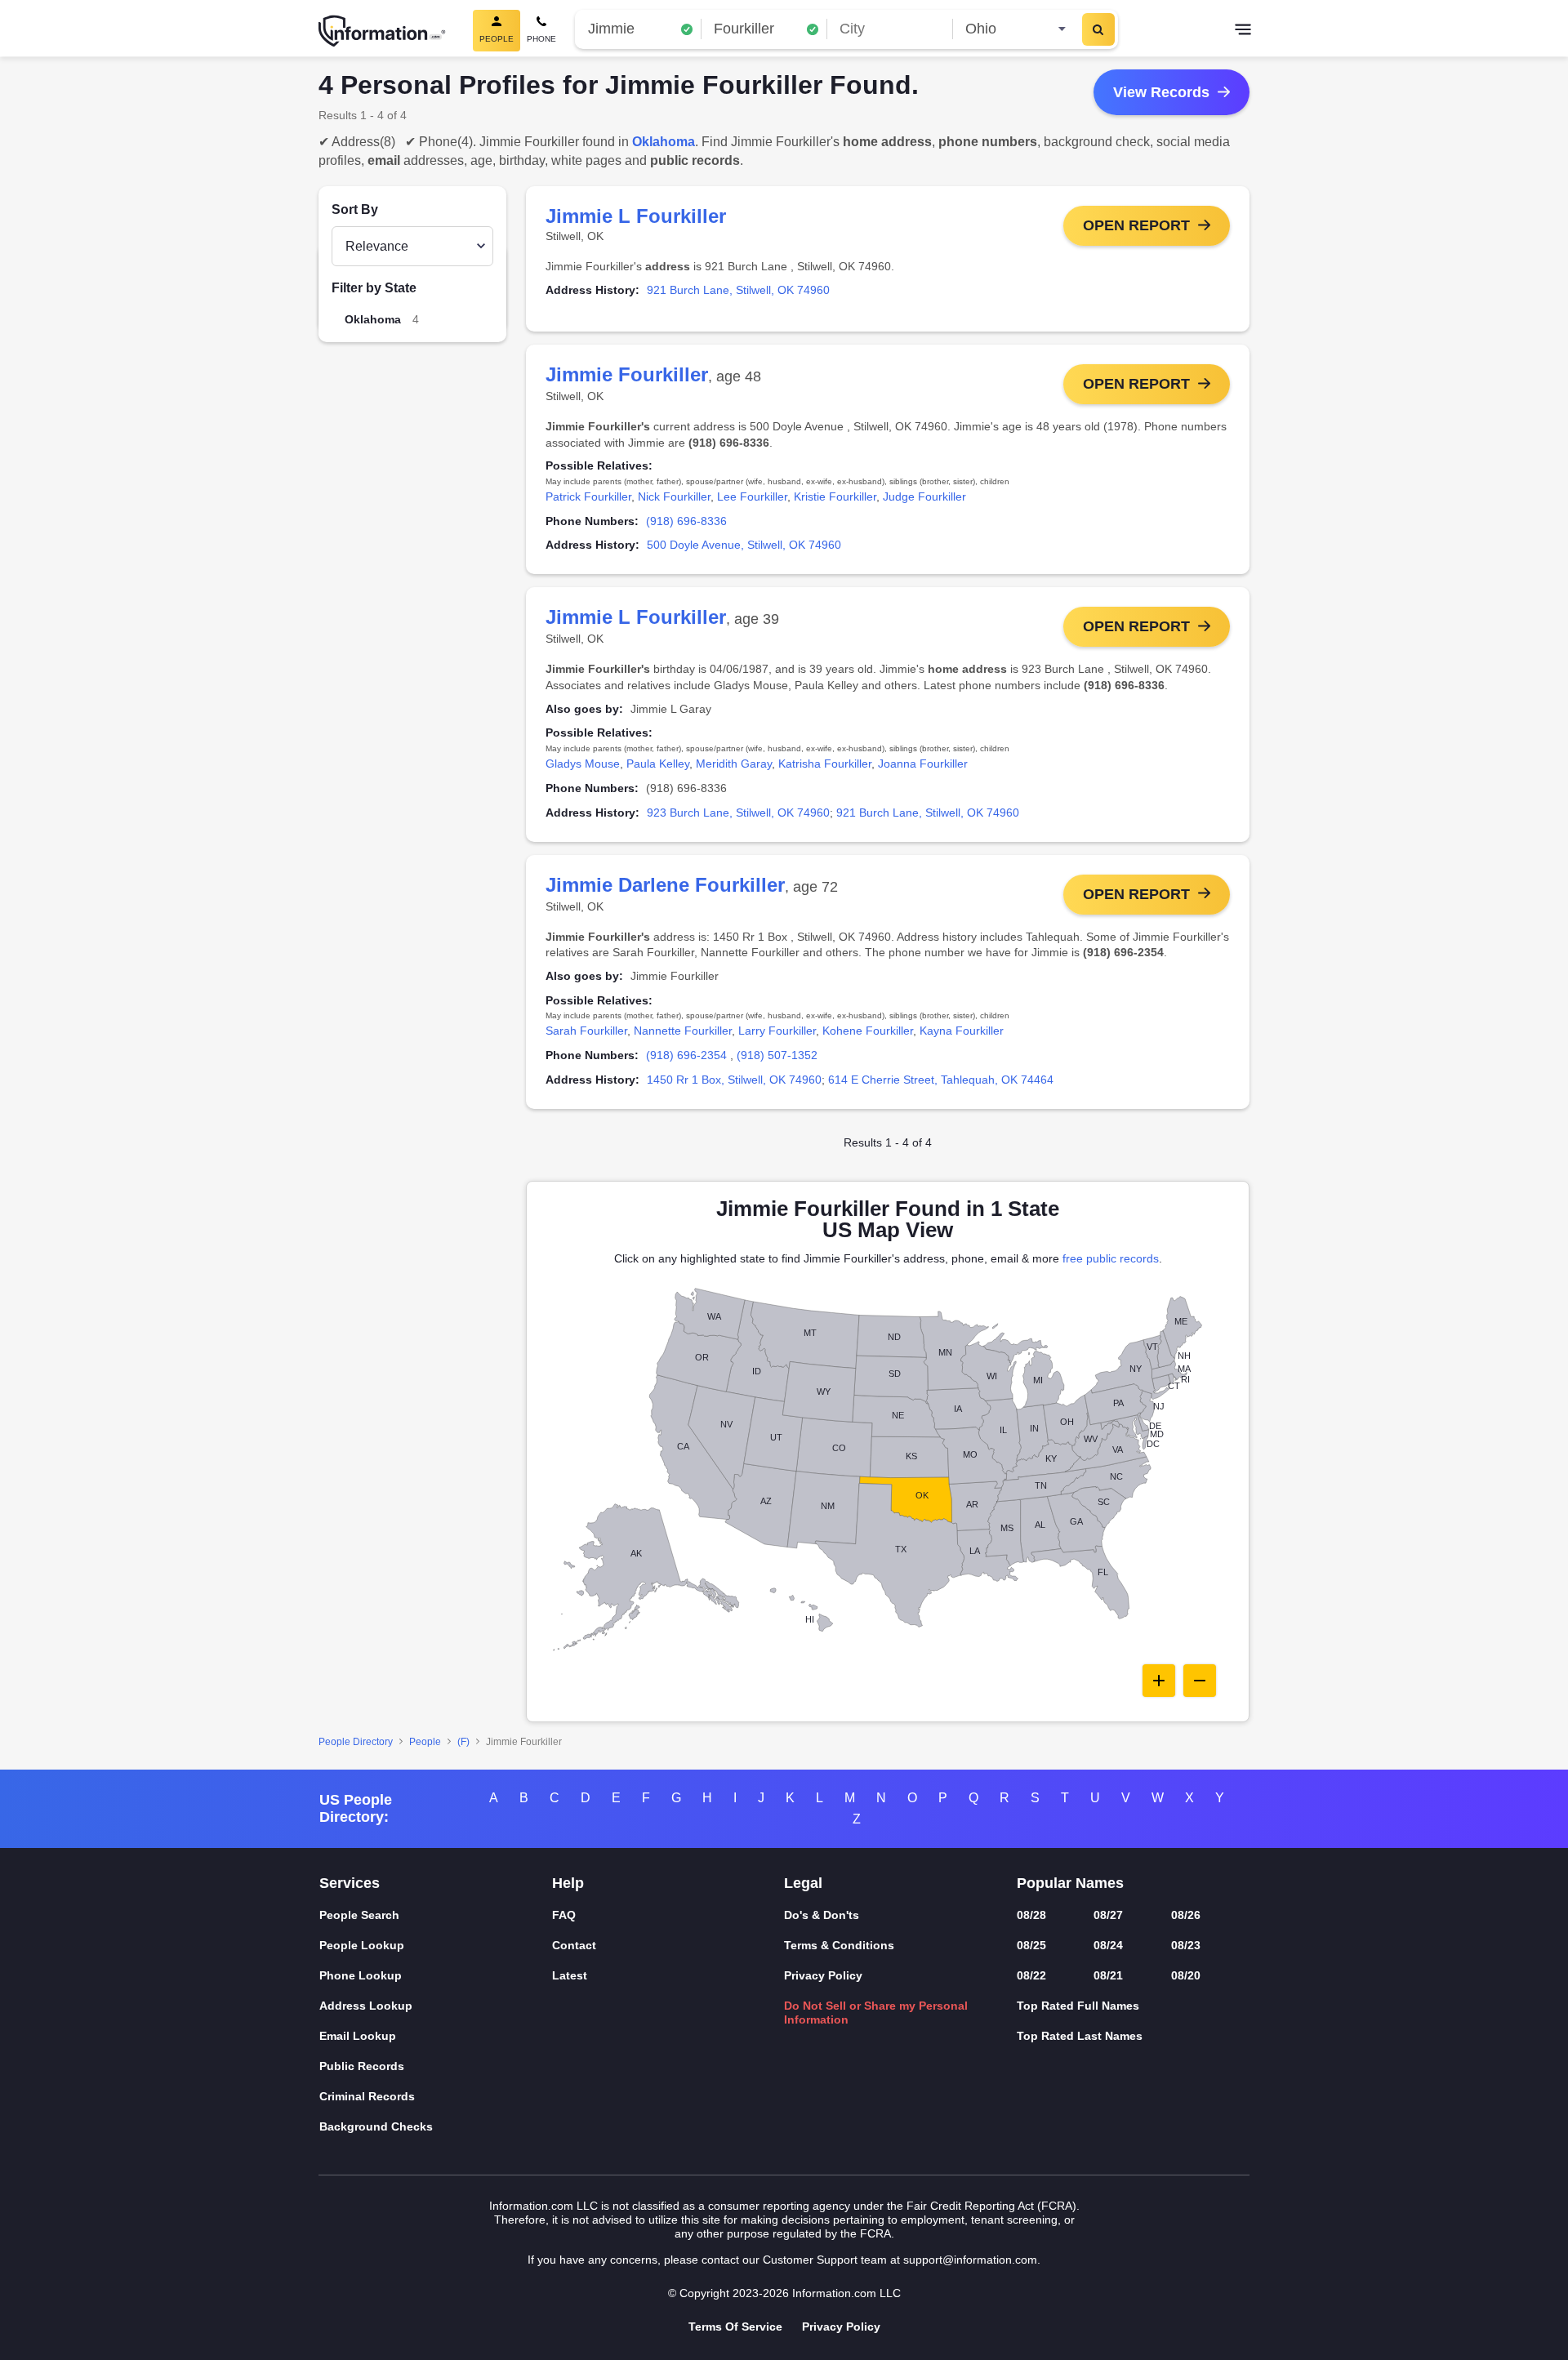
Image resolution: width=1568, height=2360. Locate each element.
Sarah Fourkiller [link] (586, 1031)
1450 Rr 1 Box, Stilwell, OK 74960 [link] (734, 1080)
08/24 (1108, 1945)
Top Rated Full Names (1078, 2006)
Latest (570, 1975)
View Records (1161, 92)
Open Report (1136, 225)
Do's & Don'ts (822, 1915)
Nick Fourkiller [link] (674, 496)
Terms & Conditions (839, 1945)
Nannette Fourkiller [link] (683, 1031)
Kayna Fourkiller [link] (962, 1031)
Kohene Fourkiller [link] (868, 1031)
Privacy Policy (823, 1975)
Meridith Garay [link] (734, 764)
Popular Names (1070, 1883)
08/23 (1186, 1945)
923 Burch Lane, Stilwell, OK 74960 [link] (738, 813)
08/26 (1186, 1915)
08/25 (1031, 1945)
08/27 (1108, 1915)
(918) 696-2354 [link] (686, 1055)
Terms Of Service (735, 2327)
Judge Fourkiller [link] (924, 496)
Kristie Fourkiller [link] (835, 496)
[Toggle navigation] (1243, 31)
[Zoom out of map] (1200, 1681)
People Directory (356, 1742)
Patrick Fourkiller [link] (588, 496)
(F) (463, 1742)
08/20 (1186, 1975)
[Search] (1098, 29)
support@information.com (970, 2260)
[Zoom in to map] (1159, 1681)
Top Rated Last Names (1080, 2036)
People (425, 1742)
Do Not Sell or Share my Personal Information (876, 2013)
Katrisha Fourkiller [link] (825, 764)
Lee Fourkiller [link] (752, 496)
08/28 (1031, 1915)
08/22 (1031, 1975)
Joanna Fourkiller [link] (923, 764)
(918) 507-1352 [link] (777, 1055)
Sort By (355, 209)
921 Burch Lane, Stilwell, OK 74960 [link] (738, 290)
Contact (574, 1945)
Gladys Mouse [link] (583, 764)
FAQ (564, 1915)
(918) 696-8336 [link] (686, 521)
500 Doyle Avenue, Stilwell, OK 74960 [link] (744, 545)
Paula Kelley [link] (658, 764)
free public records (1111, 1258)
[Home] (382, 31)
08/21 (1108, 1975)
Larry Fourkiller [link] (777, 1031)
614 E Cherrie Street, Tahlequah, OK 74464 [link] (941, 1080)
